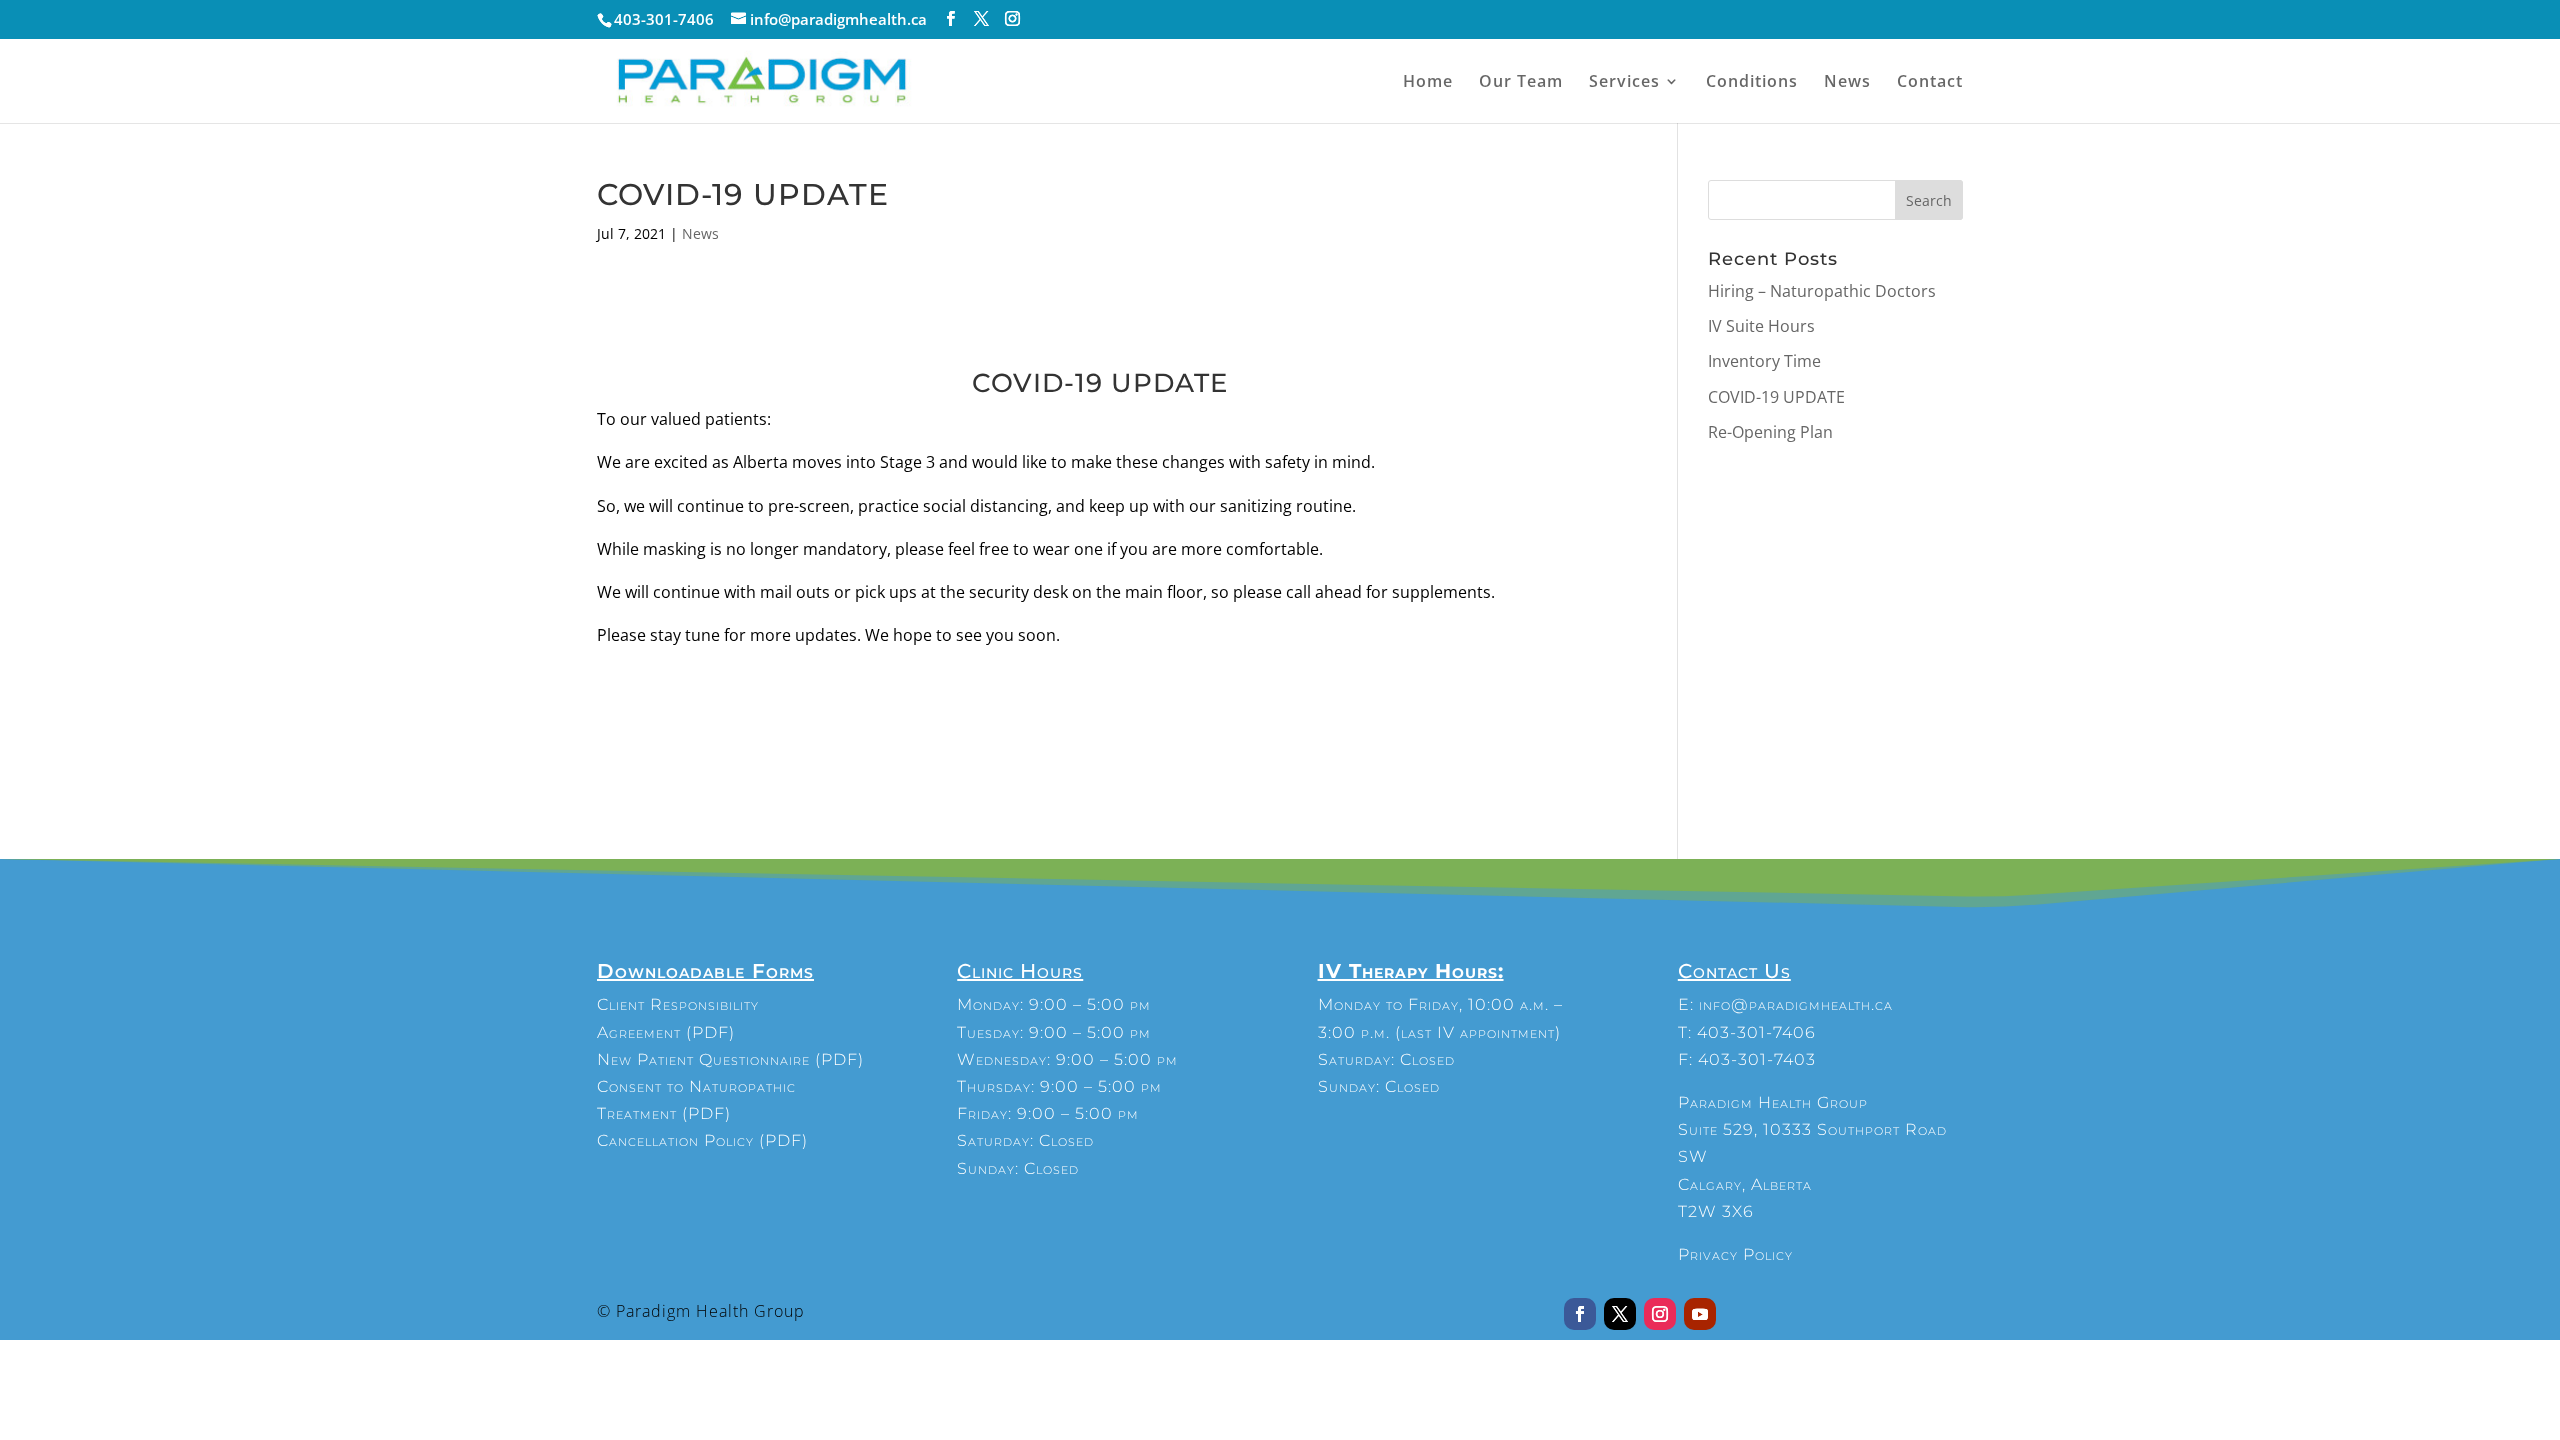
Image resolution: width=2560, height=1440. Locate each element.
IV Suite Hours (1761, 326)
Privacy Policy (1735, 1254)
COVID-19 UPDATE (1776, 397)
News (1847, 83)
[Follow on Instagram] (1660, 1314)
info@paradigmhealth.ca (1796, 1004)
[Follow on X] (1620, 1314)
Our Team (1521, 83)
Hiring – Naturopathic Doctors (1822, 291)
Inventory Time (1764, 361)
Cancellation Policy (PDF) (702, 1140)
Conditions (1752, 83)
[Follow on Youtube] (1700, 1314)
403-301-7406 (1756, 1032)
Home (1428, 83)
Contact (1930, 83)
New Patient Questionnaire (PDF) (730, 1059)
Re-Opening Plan (1770, 432)
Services (1624, 83)
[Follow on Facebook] (1580, 1314)
